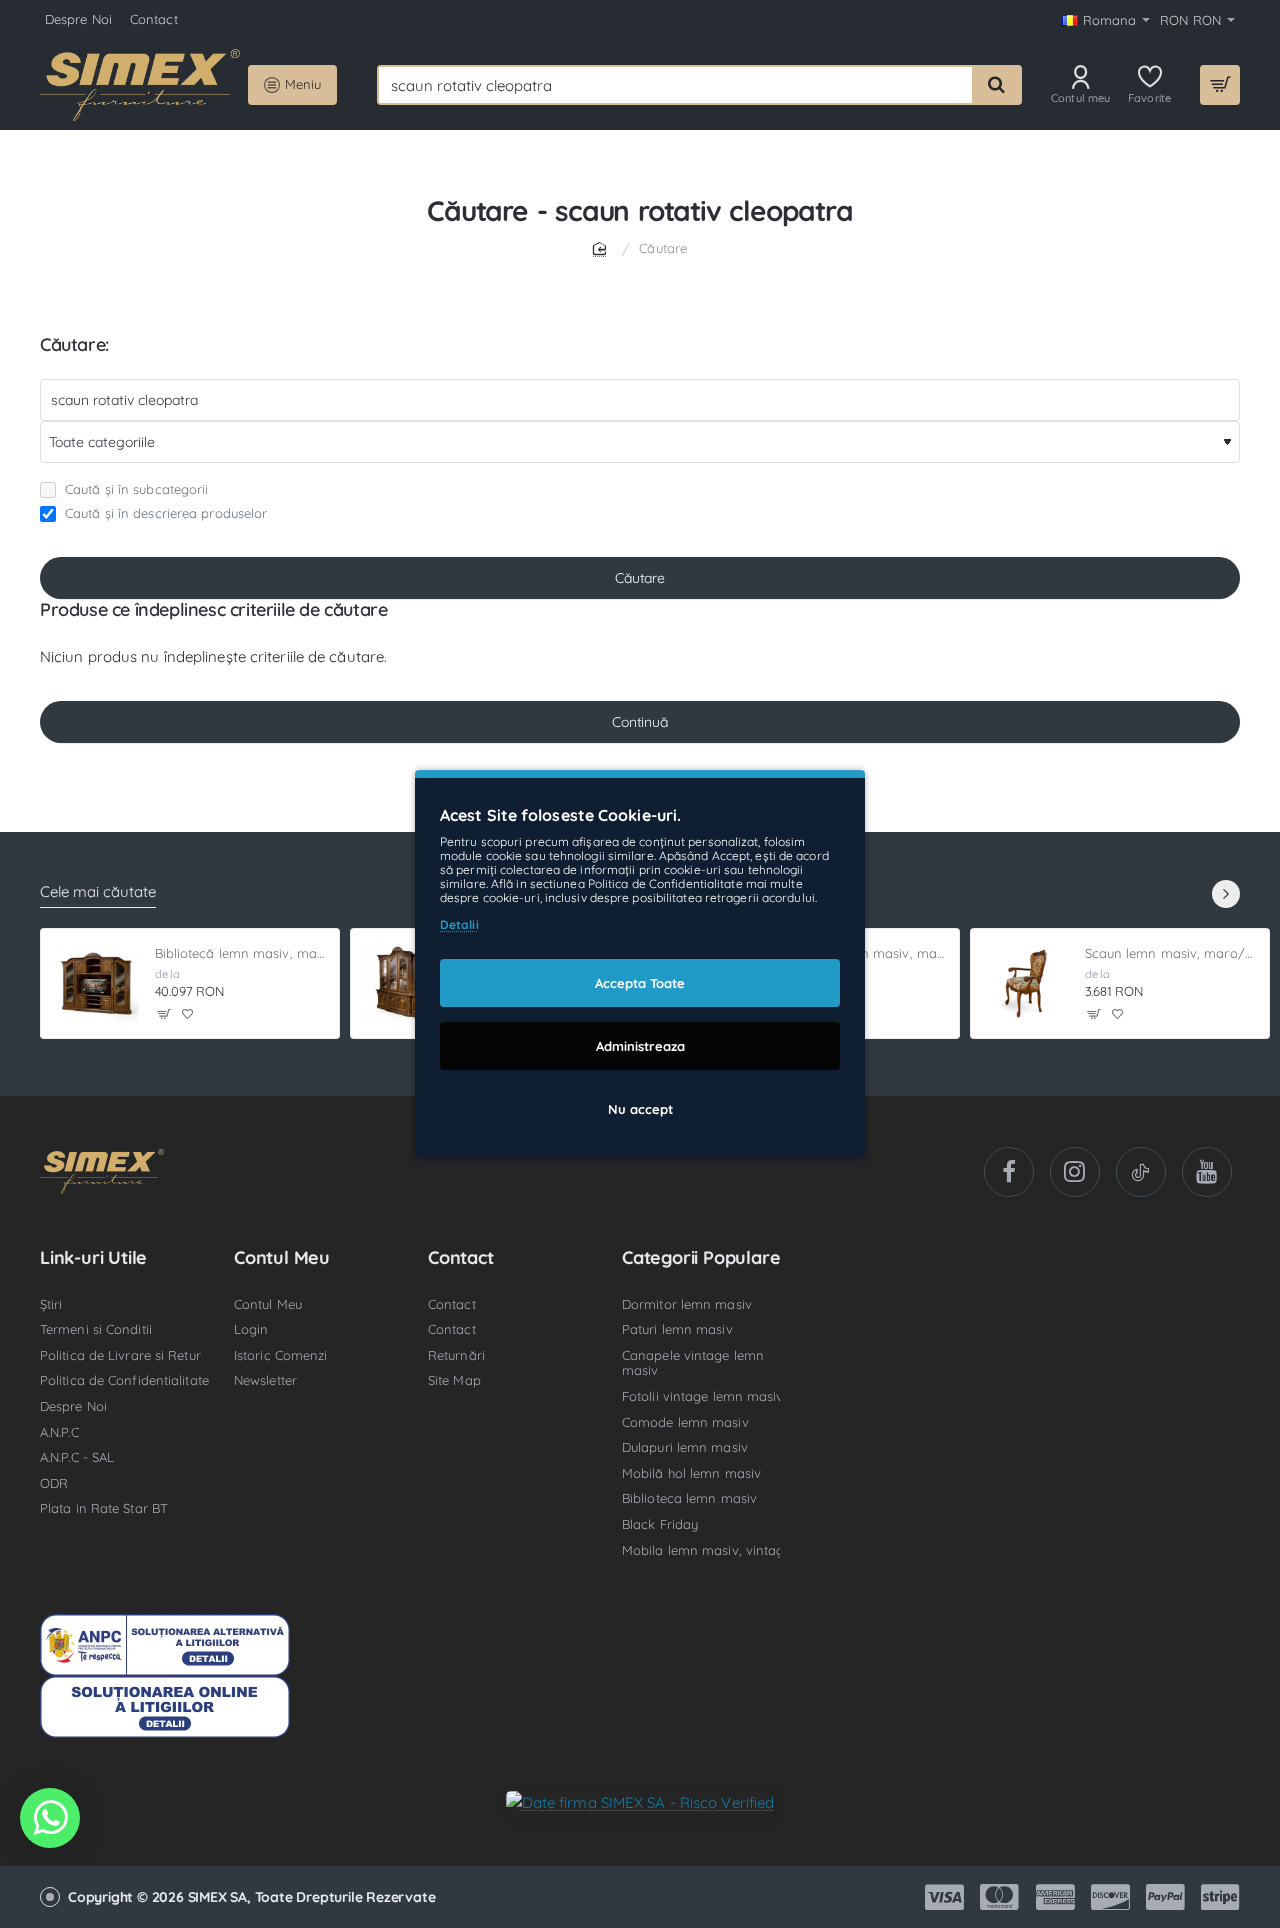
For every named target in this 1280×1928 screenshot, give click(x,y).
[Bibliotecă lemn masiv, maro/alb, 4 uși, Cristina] (406, 984)
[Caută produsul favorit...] (996, 85)
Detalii (459, 924)
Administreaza (640, 1046)
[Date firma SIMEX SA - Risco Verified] (640, 1801)
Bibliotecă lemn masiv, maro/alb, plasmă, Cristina (241, 953)
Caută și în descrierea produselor (164, 513)
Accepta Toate (640, 983)
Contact (461, 1258)
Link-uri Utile (93, 1258)
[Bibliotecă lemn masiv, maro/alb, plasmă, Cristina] (96, 984)
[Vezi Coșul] (1220, 85)
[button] (164, 1013)
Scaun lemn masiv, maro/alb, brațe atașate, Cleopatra (1171, 953)
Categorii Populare (701, 1258)
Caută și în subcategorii (135, 489)
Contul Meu (282, 1258)
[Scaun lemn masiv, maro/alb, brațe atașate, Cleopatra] (1026, 984)
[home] (603, 247)
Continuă (639, 722)
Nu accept (640, 1109)
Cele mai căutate (98, 892)
